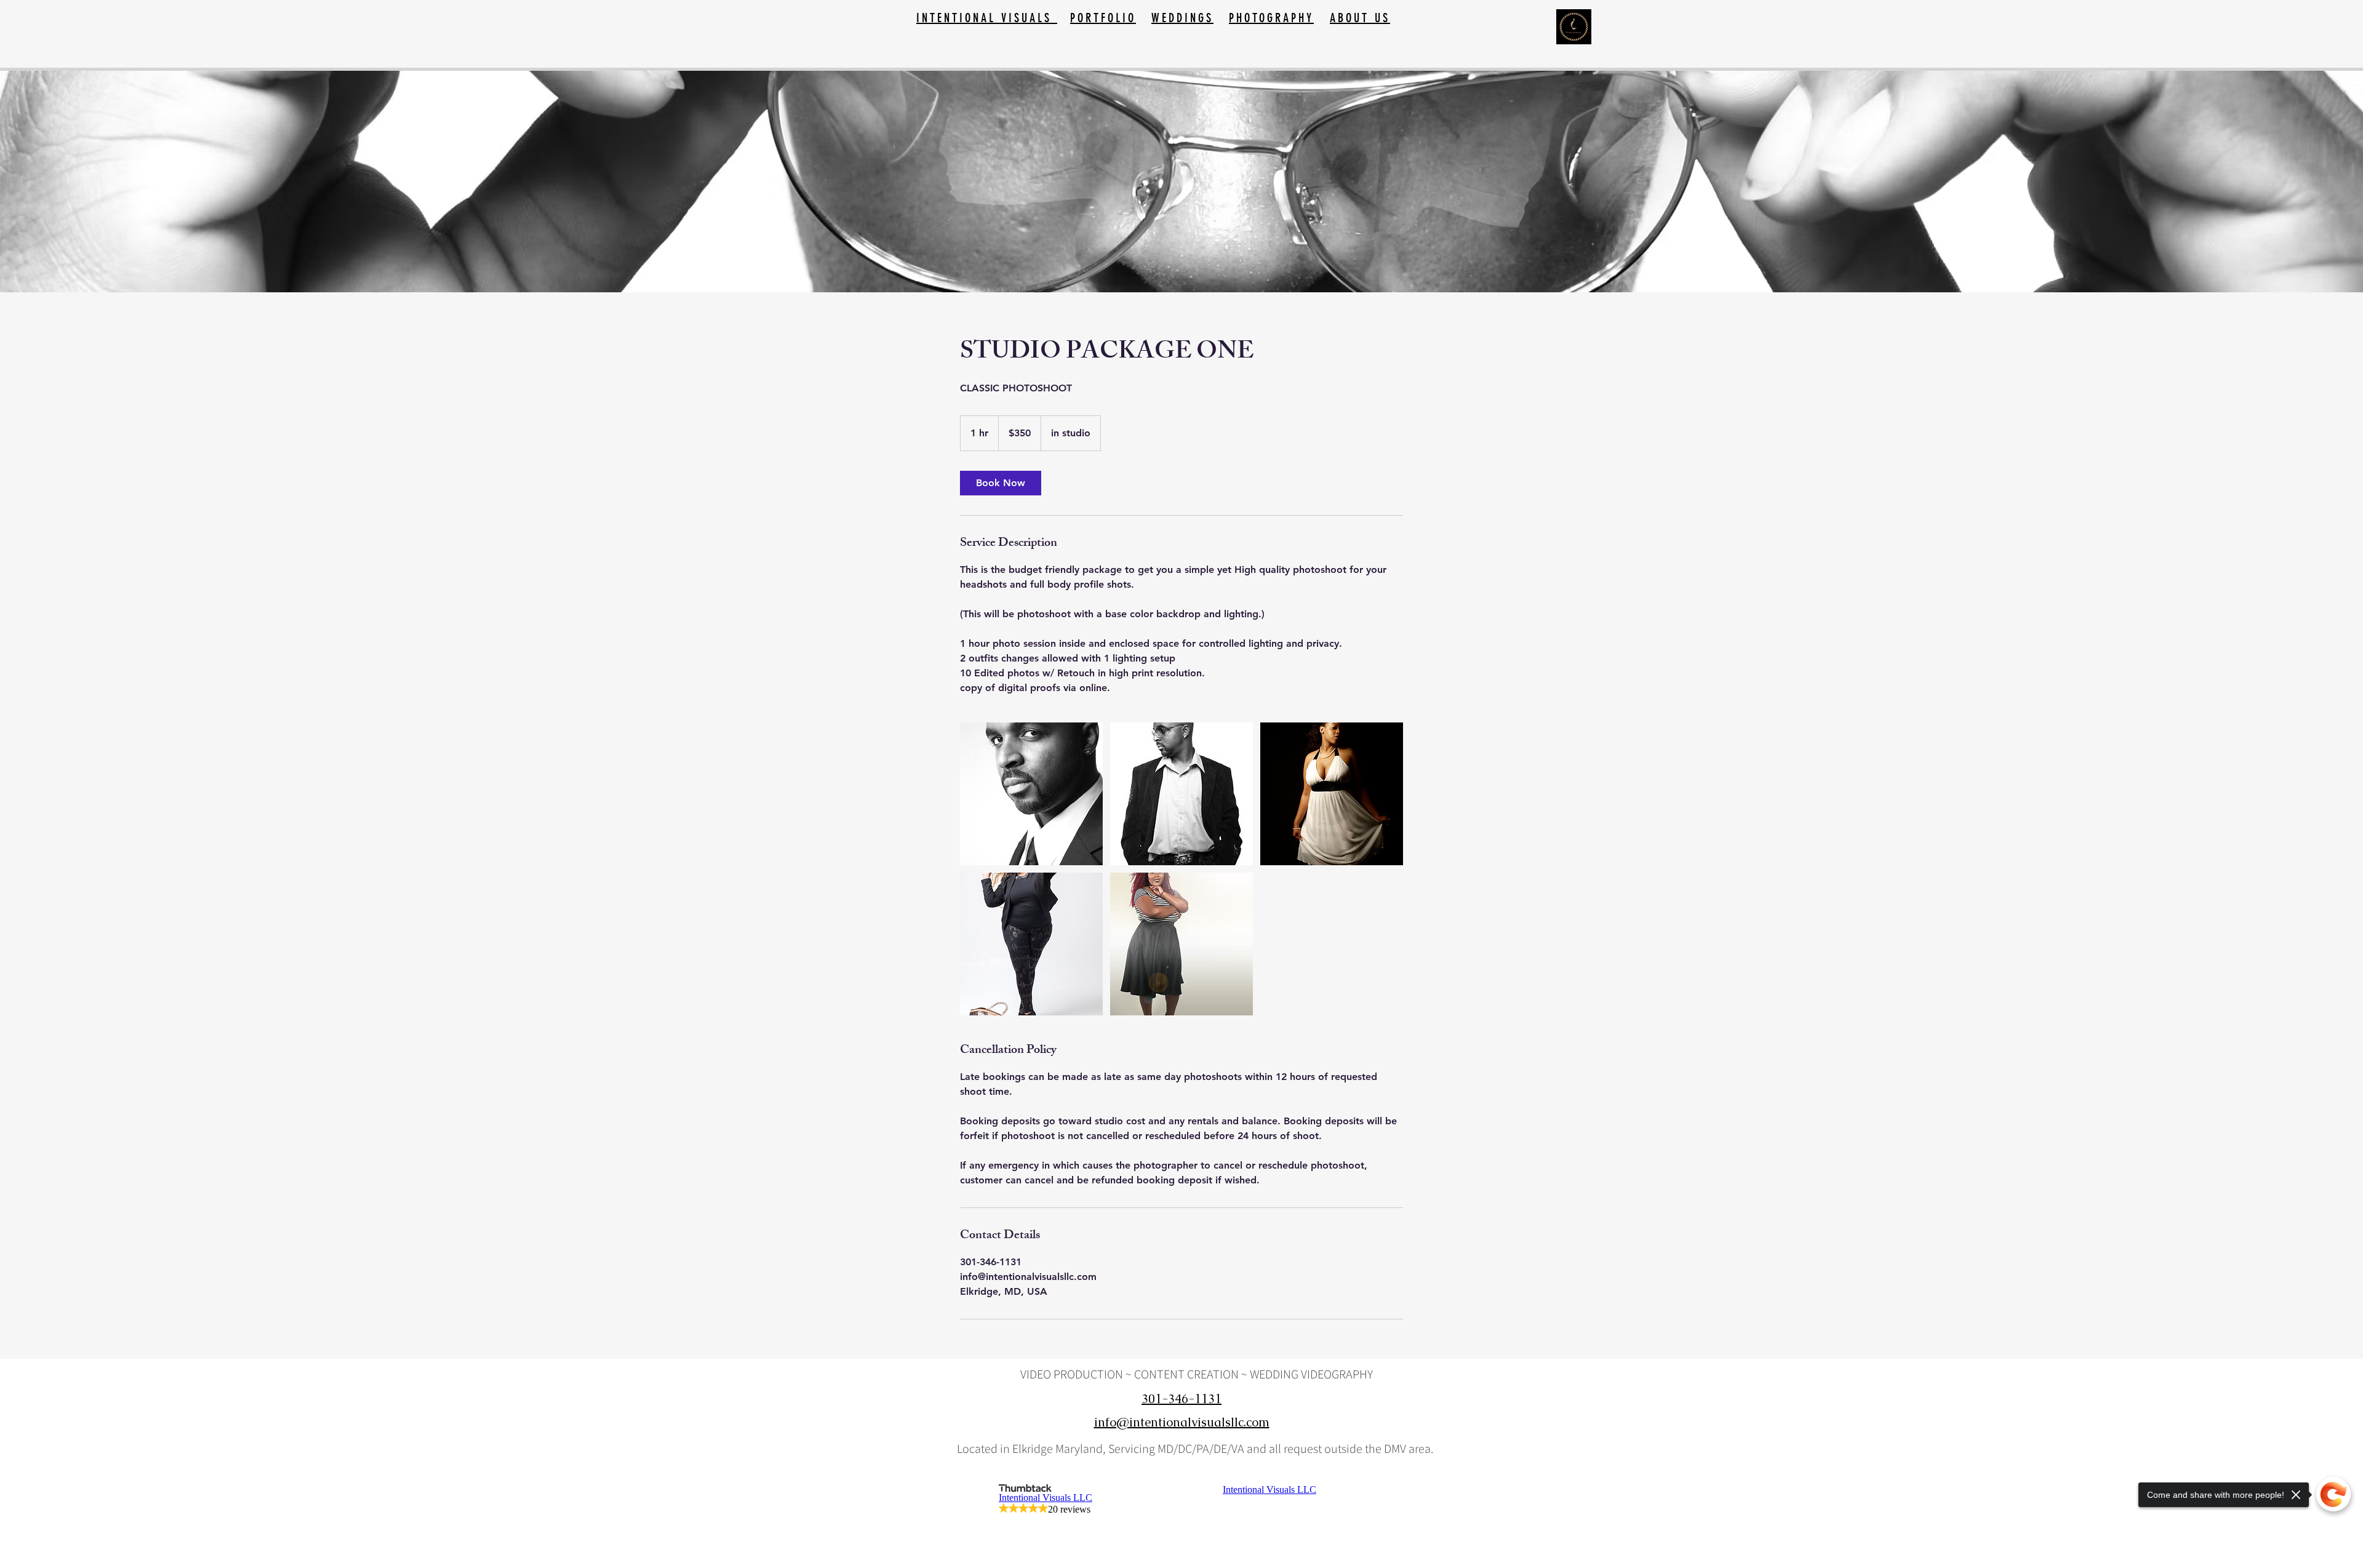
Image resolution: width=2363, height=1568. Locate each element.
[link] (1001, 483)
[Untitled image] (1031, 794)
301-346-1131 (1181, 1399)
